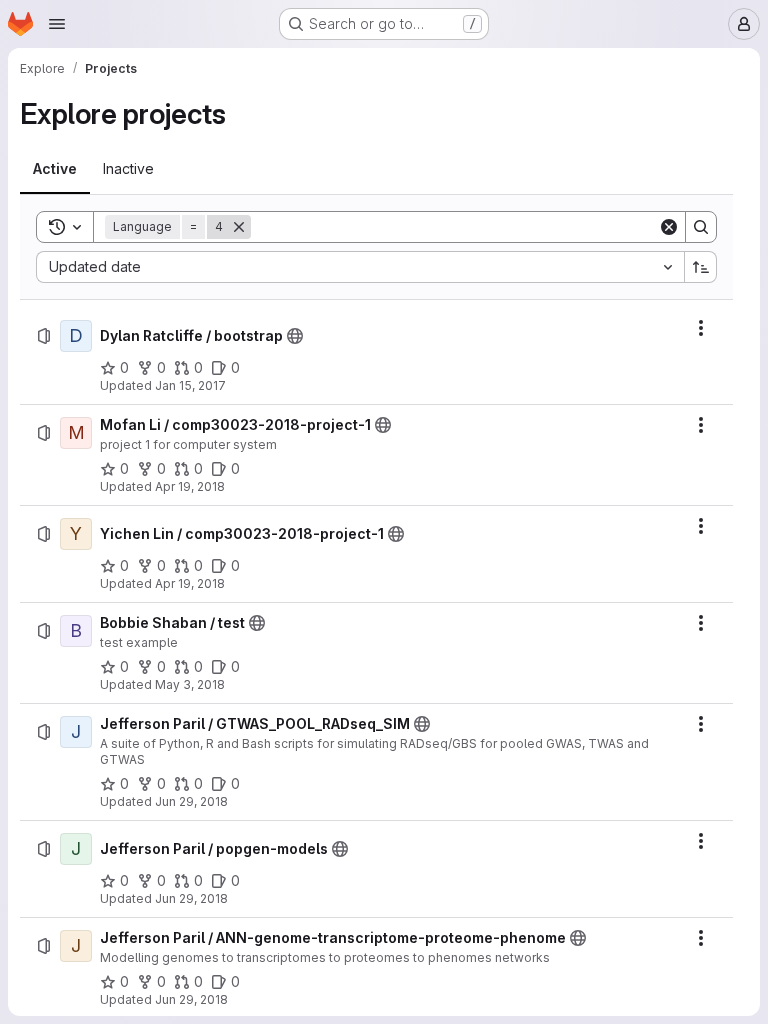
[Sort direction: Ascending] (701, 267)
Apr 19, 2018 (190, 486)
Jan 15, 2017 (190, 385)
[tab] (55, 169)
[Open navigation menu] (57, 24)
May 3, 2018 (190, 684)
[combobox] (360, 267)
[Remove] (239, 227)
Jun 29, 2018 (191, 801)
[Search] (701, 227)
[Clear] (669, 227)
